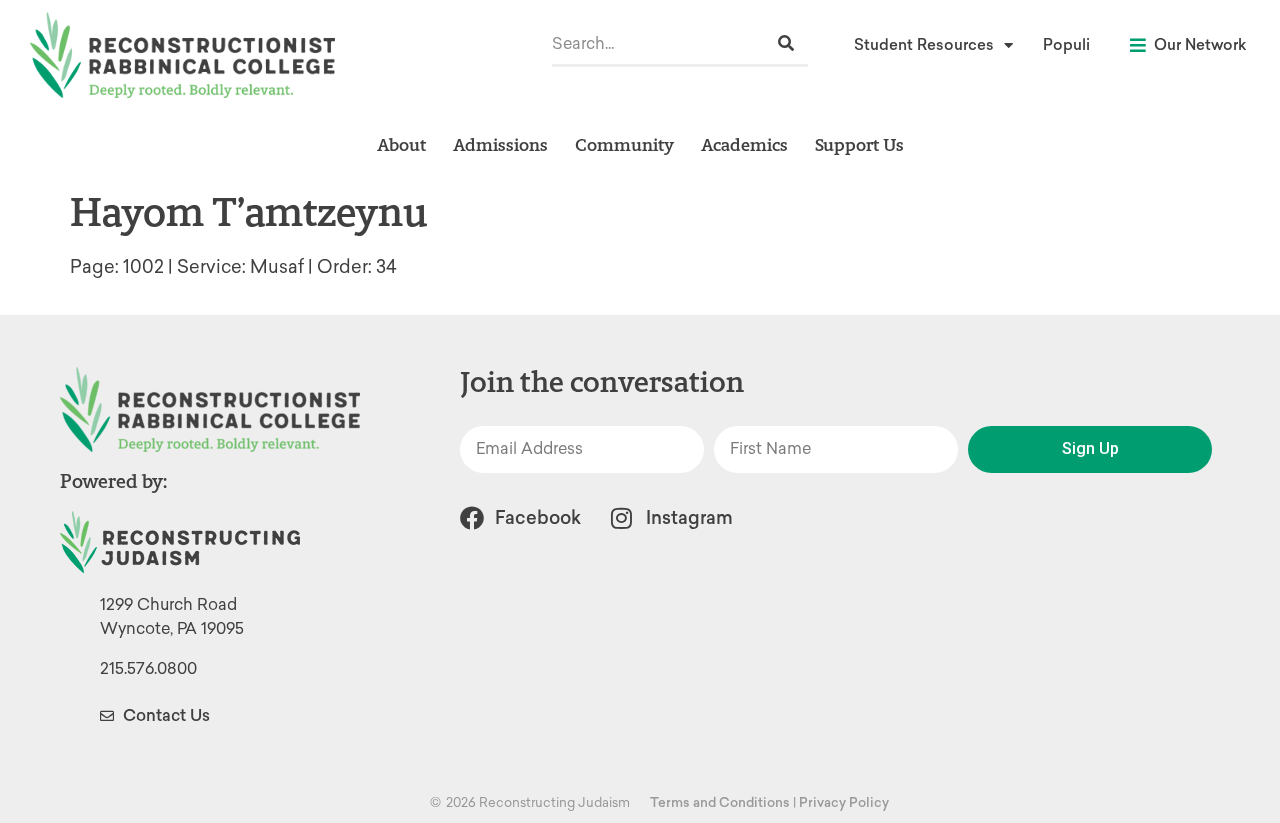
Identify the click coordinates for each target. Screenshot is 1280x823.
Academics (744, 144)
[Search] (786, 43)
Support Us (859, 144)
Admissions (500, 144)
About (401, 144)
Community (624, 144)
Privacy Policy (844, 802)
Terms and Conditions (720, 802)
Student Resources (924, 45)
